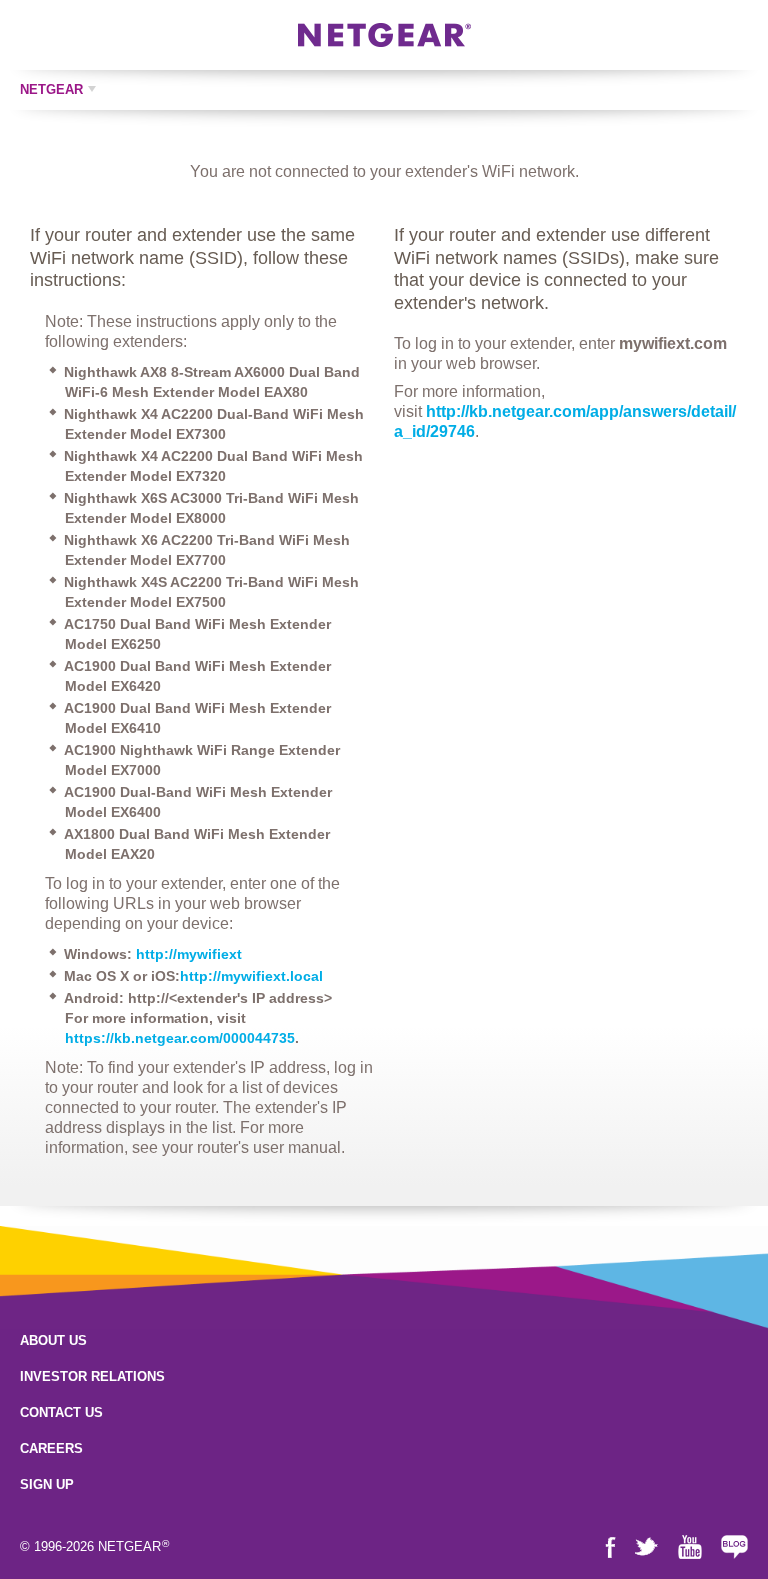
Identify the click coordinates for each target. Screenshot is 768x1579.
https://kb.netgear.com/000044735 (180, 1038)
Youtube (690, 1547)
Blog (734, 1547)
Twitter (646, 1547)
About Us (53, 1340)
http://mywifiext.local (251, 976)
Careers (51, 1448)
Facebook (610, 1547)
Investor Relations (92, 1376)
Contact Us (61, 1412)
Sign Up (47, 1484)
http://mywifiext (189, 954)
